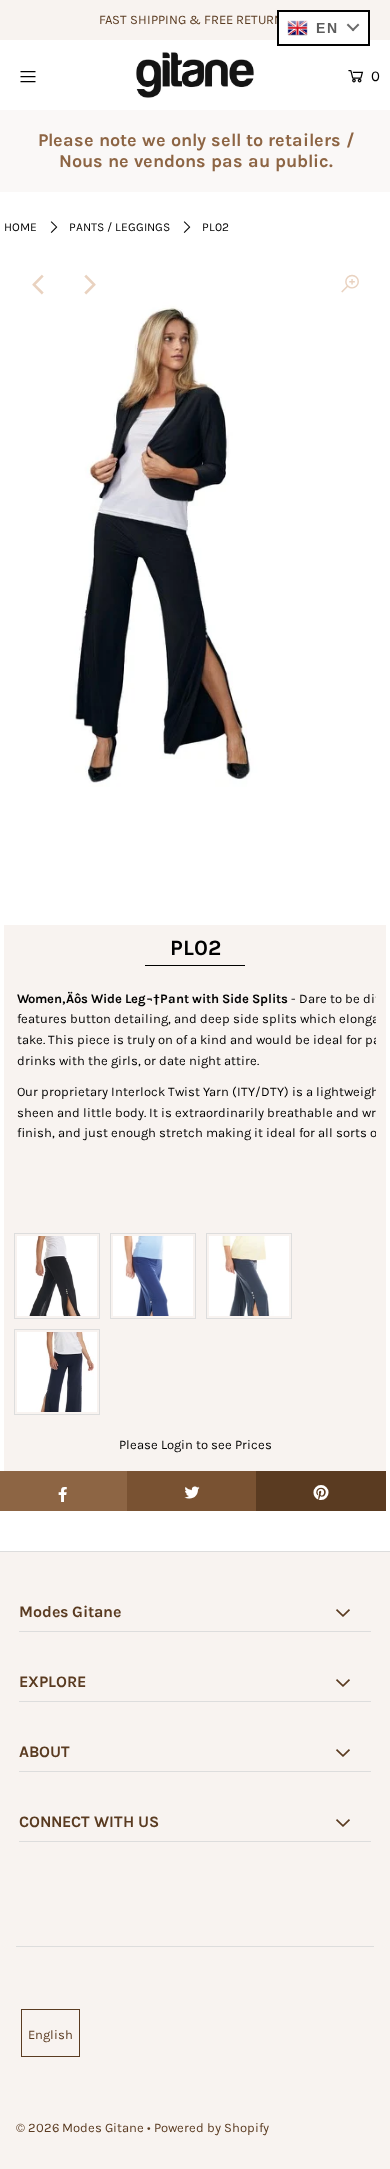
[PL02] (350, 285)
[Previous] (40, 285)
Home (20, 227)
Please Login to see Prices (195, 1444)
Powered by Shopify (211, 2127)
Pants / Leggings (119, 227)
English (50, 2034)
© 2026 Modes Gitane (80, 2127)
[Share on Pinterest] (321, 1491)
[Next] (89, 285)
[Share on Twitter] (192, 1491)
